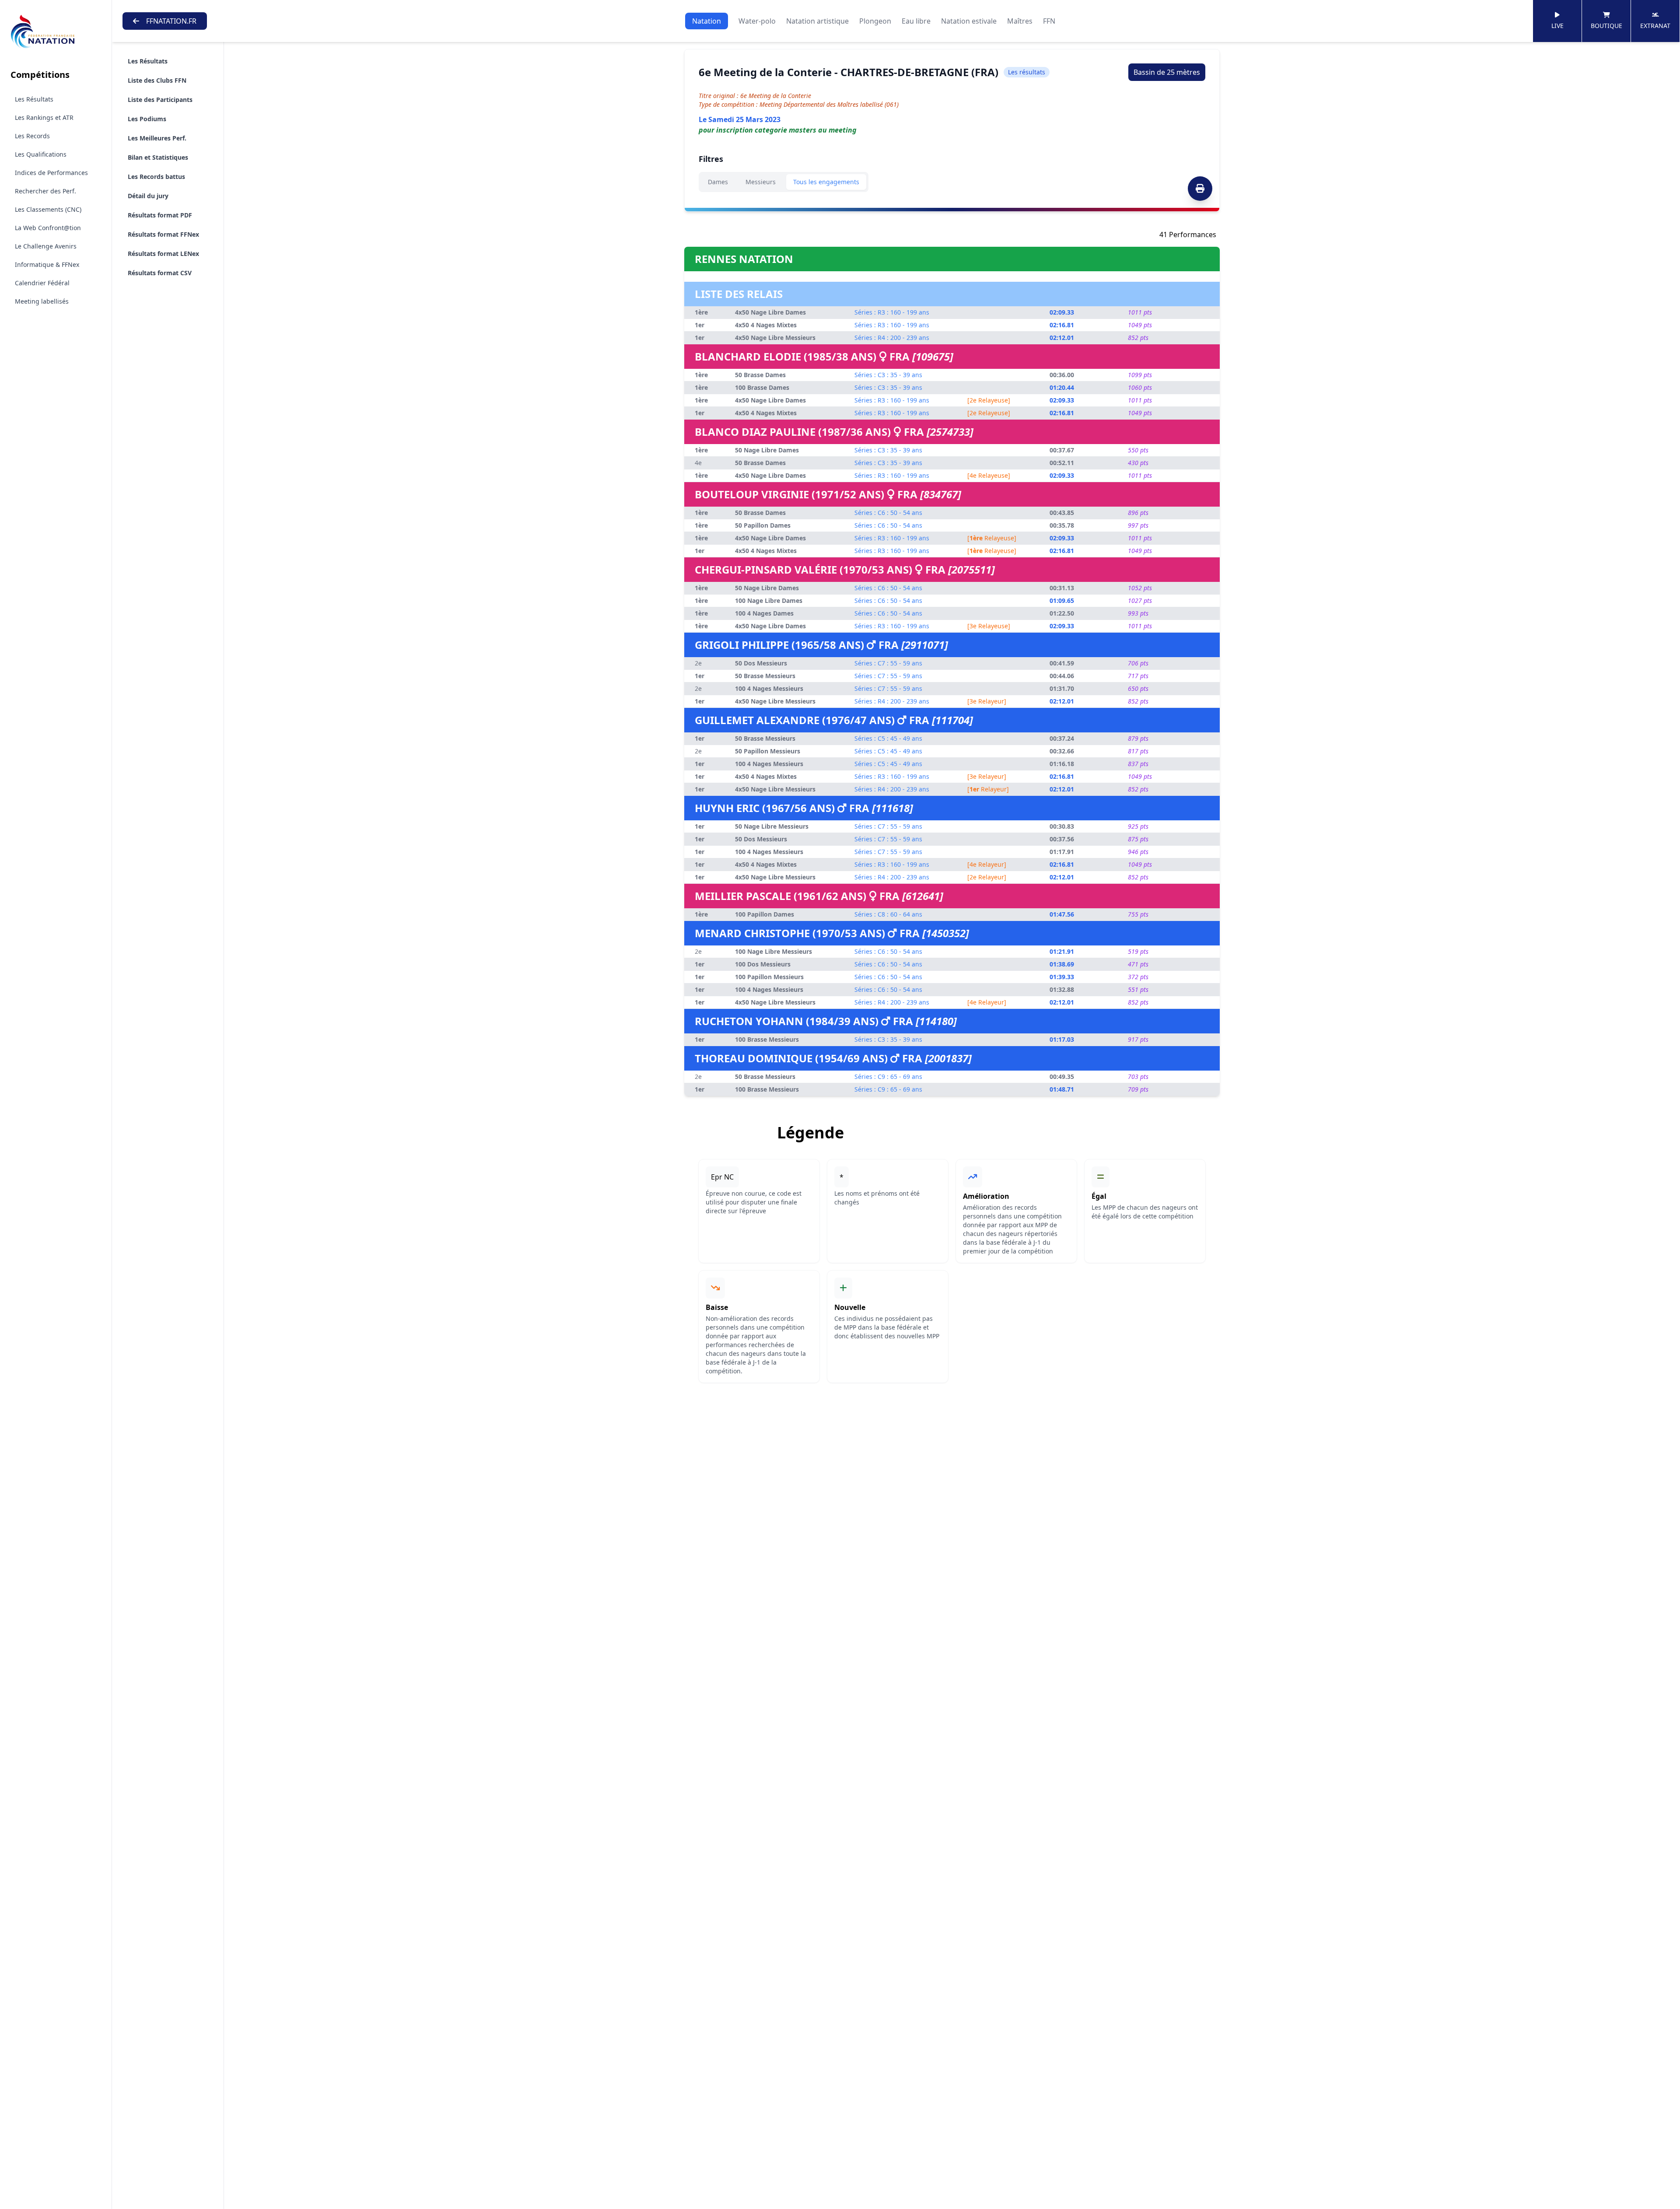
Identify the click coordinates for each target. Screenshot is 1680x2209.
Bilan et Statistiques (158, 157)
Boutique (1606, 26)
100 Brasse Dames (762, 387)
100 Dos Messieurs (763, 964)
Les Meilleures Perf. (157, 138)
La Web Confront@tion (48, 228)
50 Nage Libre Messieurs (772, 826)
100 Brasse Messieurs (767, 1039)
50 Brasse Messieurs (765, 676)
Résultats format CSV (160, 273)
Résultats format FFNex (163, 234)
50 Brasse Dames (760, 375)
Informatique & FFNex (47, 264)
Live (1557, 26)
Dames (718, 182)
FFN (1049, 21)
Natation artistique (817, 21)
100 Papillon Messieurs (769, 977)
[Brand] (56, 32)
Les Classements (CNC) (48, 209)
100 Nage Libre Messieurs (773, 951)
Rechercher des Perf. (45, 191)
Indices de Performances (51, 173)
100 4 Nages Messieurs (769, 688)
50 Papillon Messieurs (768, 751)
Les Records (32, 136)
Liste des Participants (160, 100)
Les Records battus (156, 177)
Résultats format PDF (160, 215)
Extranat (1655, 26)
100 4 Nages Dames (764, 613)
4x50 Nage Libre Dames (770, 312)
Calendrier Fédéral (42, 283)
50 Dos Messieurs (761, 663)
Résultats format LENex (163, 254)
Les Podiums (147, 119)
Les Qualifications (41, 154)
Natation (707, 21)
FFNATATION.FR (171, 21)
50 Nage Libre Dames (767, 450)
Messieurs (761, 182)
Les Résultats (34, 99)
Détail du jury (148, 196)
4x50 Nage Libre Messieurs (775, 338)
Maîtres (1020, 21)
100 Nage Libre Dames (769, 600)
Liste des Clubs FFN (157, 80)
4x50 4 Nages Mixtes (766, 325)
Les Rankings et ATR (44, 117)
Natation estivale (969, 21)
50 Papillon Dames (763, 525)
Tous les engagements (826, 182)
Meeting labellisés (42, 301)
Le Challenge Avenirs (46, 246)
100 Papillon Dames (765, 914)
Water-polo (757, 21)
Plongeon (875, 21)
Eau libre (916, 21)
